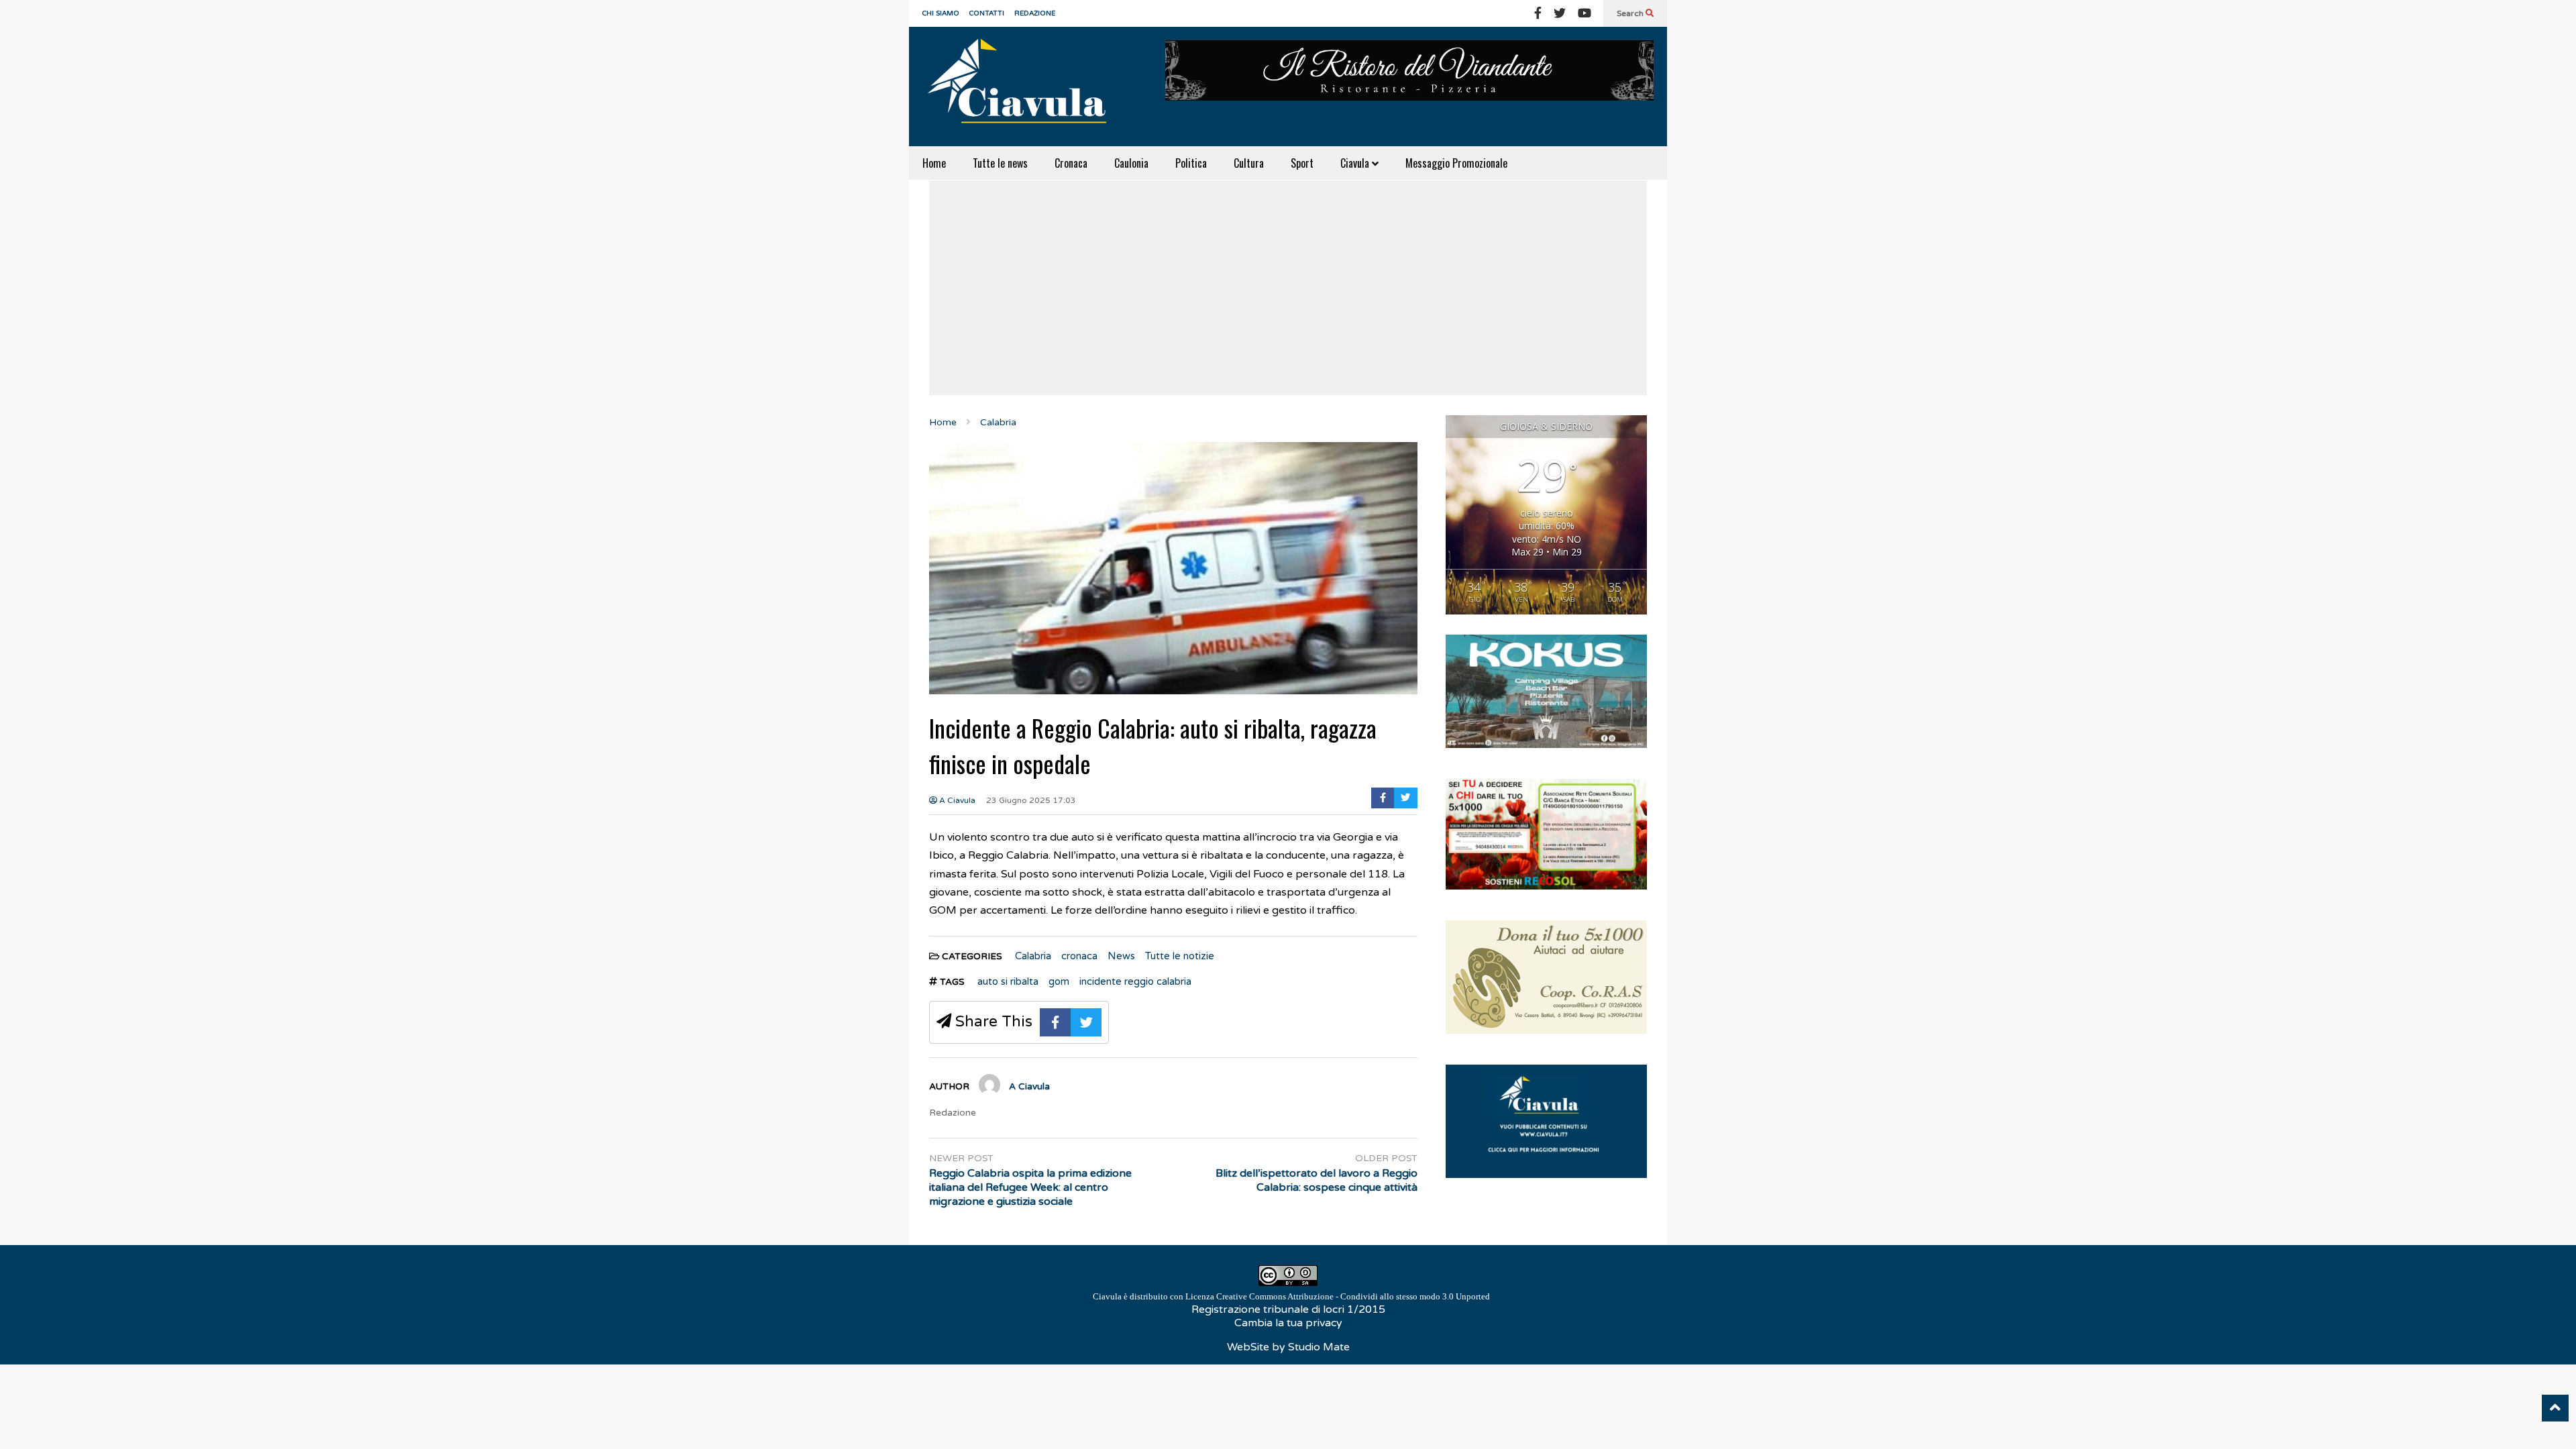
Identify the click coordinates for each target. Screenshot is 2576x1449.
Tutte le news (1000, 163)
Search (1631, 13)
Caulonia (1131, 163)
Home (934, 163)
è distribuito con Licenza (1291, 1296)
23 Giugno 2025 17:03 (1031, 800)
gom (1059, 981)
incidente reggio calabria (1135, 981)
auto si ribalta (1008, 981)
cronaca (1079, 956)
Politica (1191, 163)
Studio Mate (1319, 1347)
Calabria (1033, 956)
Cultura (1249, 163)
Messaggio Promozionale (1456, 163)
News (1121, 956)
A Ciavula (956, 800)
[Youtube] (1585, 13)
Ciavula (1356, 163)
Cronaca (1071, 163)
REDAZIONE (1035, 13)
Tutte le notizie (1180, 956)
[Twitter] (1560, 13)
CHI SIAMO (941, 13)
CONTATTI (987, 13)
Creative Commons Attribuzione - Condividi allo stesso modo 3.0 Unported (1353, 1296)
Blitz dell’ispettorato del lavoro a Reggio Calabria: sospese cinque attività (1317, 1180)
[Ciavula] (1023, 87)
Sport (1302, 163)
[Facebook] (1538, 13)
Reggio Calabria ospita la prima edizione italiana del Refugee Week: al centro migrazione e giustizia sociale (1030, 1187)
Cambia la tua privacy (1288, 1323)
